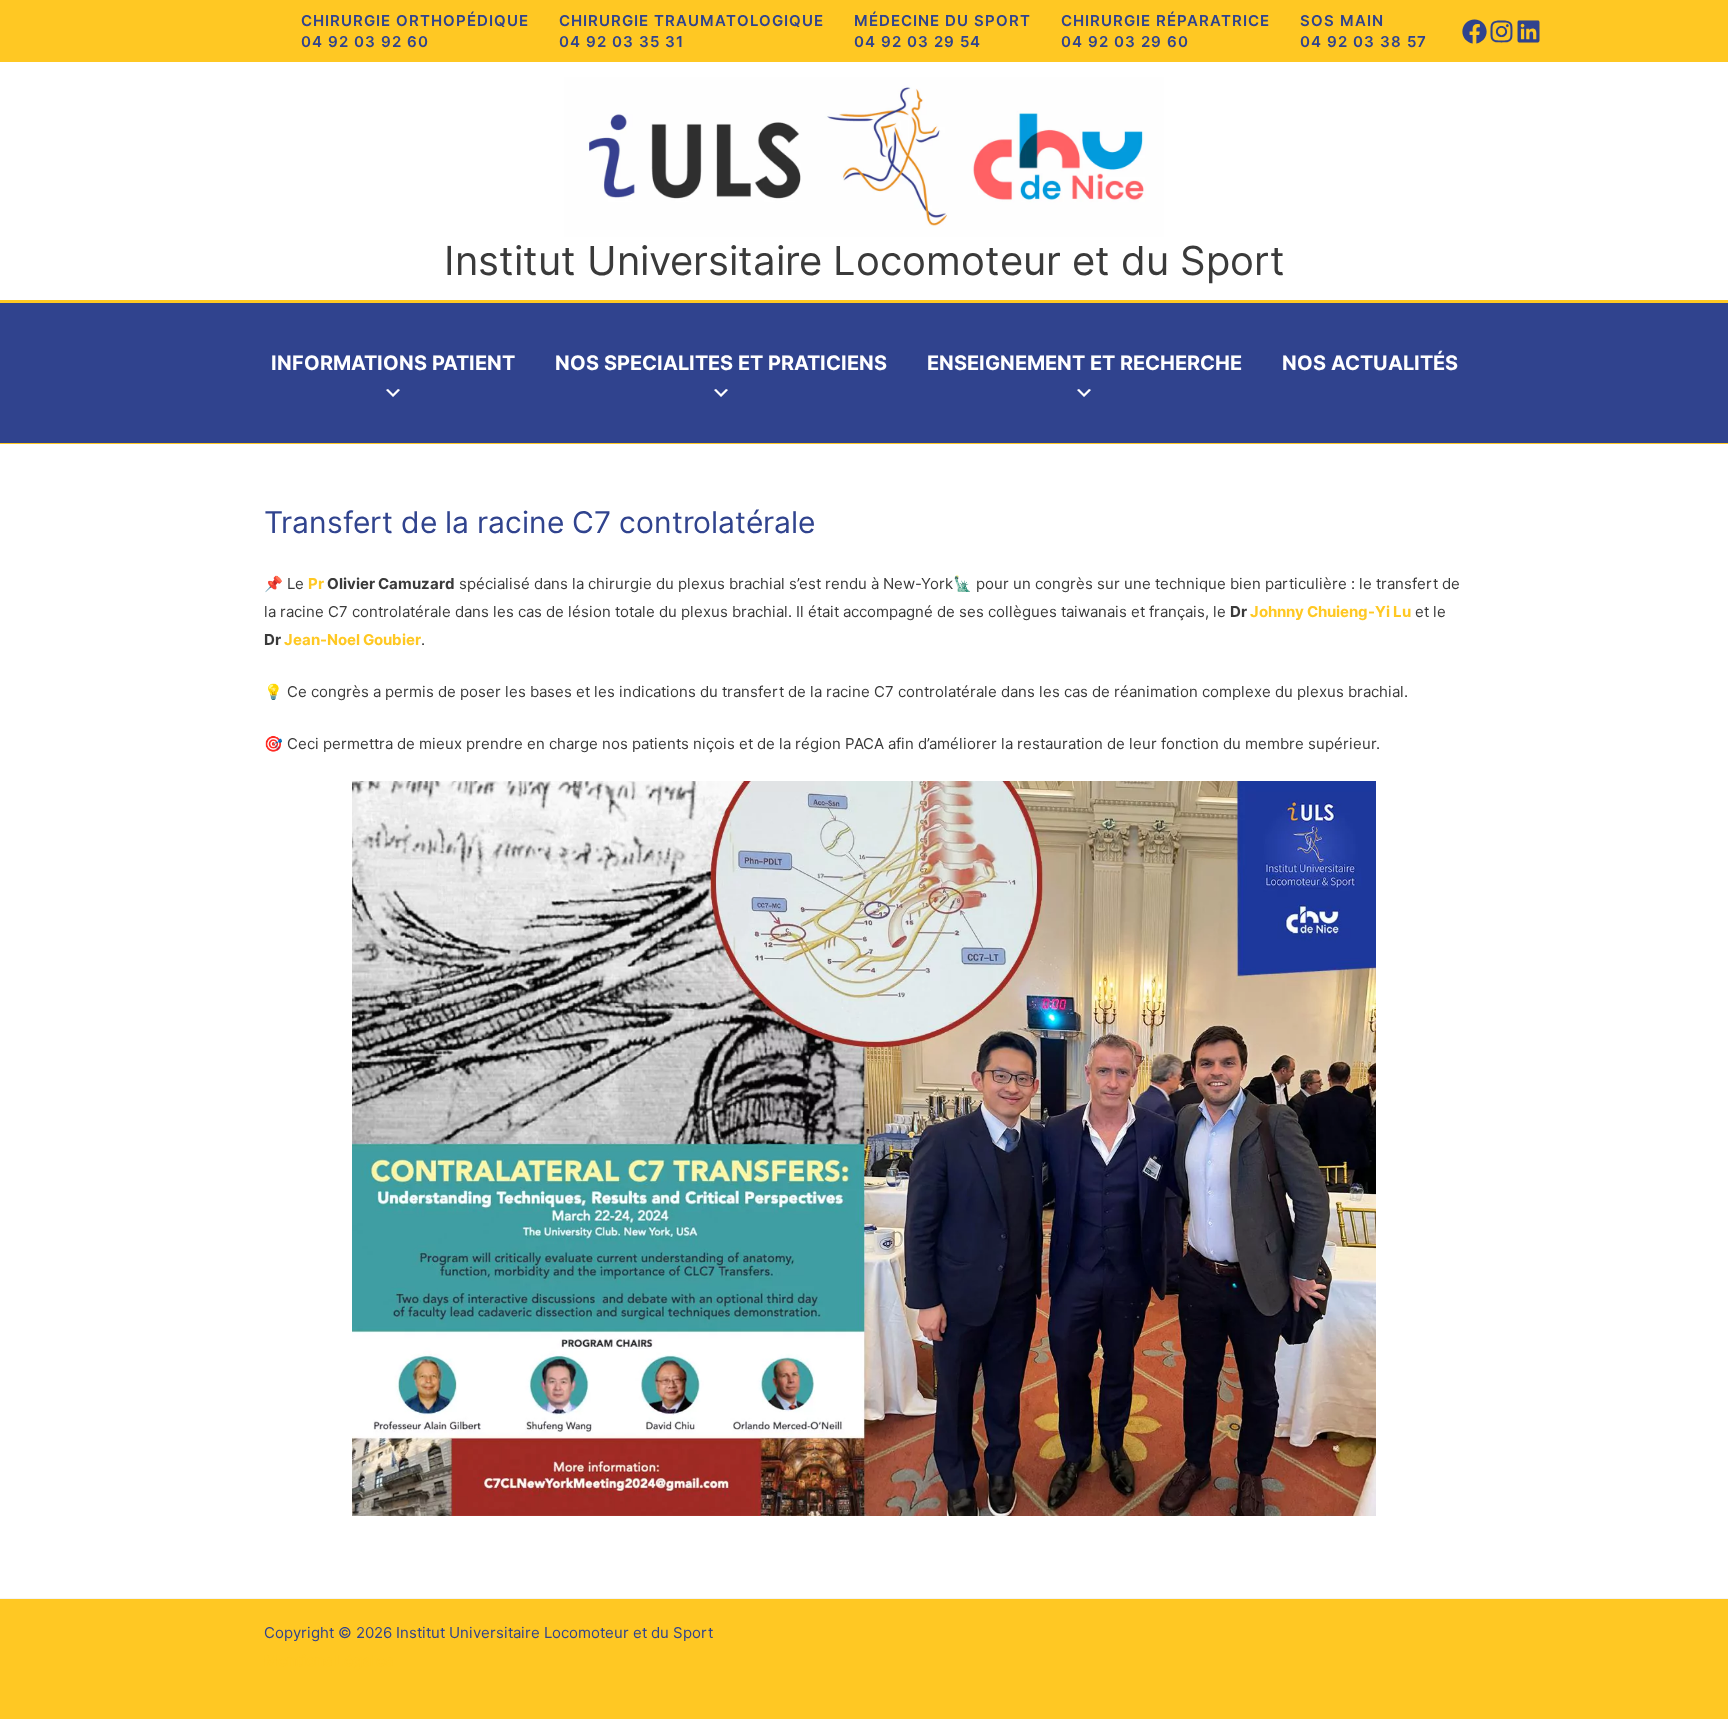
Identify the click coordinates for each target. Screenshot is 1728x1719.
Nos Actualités (1370, 363)
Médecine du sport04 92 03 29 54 (942, 31)
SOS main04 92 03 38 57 (1363, 31)
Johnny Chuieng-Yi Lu (1330, 611)
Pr (316, 583)
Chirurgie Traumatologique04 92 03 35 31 (691, 31)
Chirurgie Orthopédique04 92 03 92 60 (415, 31)
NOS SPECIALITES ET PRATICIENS (721, 363)
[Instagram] (1501, 31)
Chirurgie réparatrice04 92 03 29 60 (1165, 31)
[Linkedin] (1528, 31)
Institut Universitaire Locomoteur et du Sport (864, 260)
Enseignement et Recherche (1084, 363)
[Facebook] (1474, 31)
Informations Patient (393, 363)
